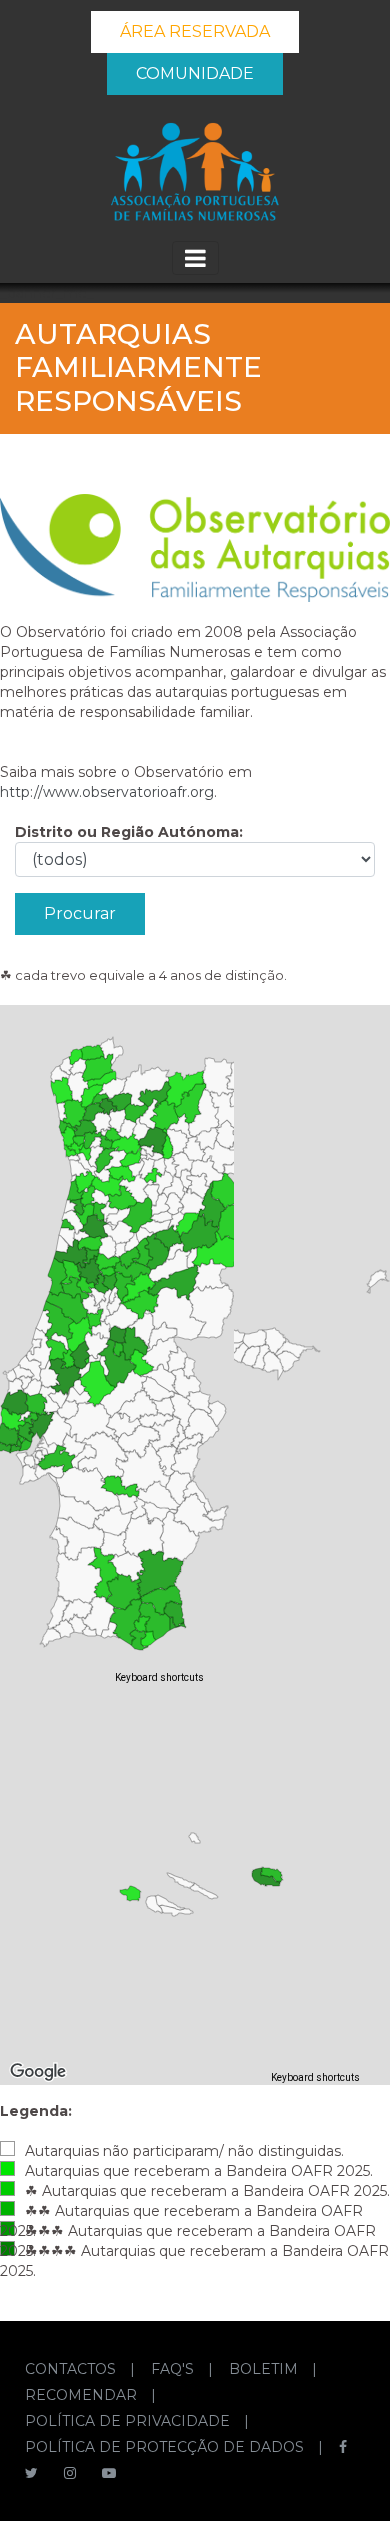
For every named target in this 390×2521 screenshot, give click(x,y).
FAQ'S (174, 2369)
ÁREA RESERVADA (195, 31)
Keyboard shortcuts (159, 1677)
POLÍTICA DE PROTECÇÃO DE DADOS (166, 2447)
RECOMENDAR (83, 2395)
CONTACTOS (72, 2369)
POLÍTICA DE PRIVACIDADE (129, 2421)
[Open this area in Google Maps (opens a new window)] (38, 1672)
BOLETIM (265, 2369)
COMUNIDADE (195, 73)
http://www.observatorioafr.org (107, 792)
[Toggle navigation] (195, 258)
